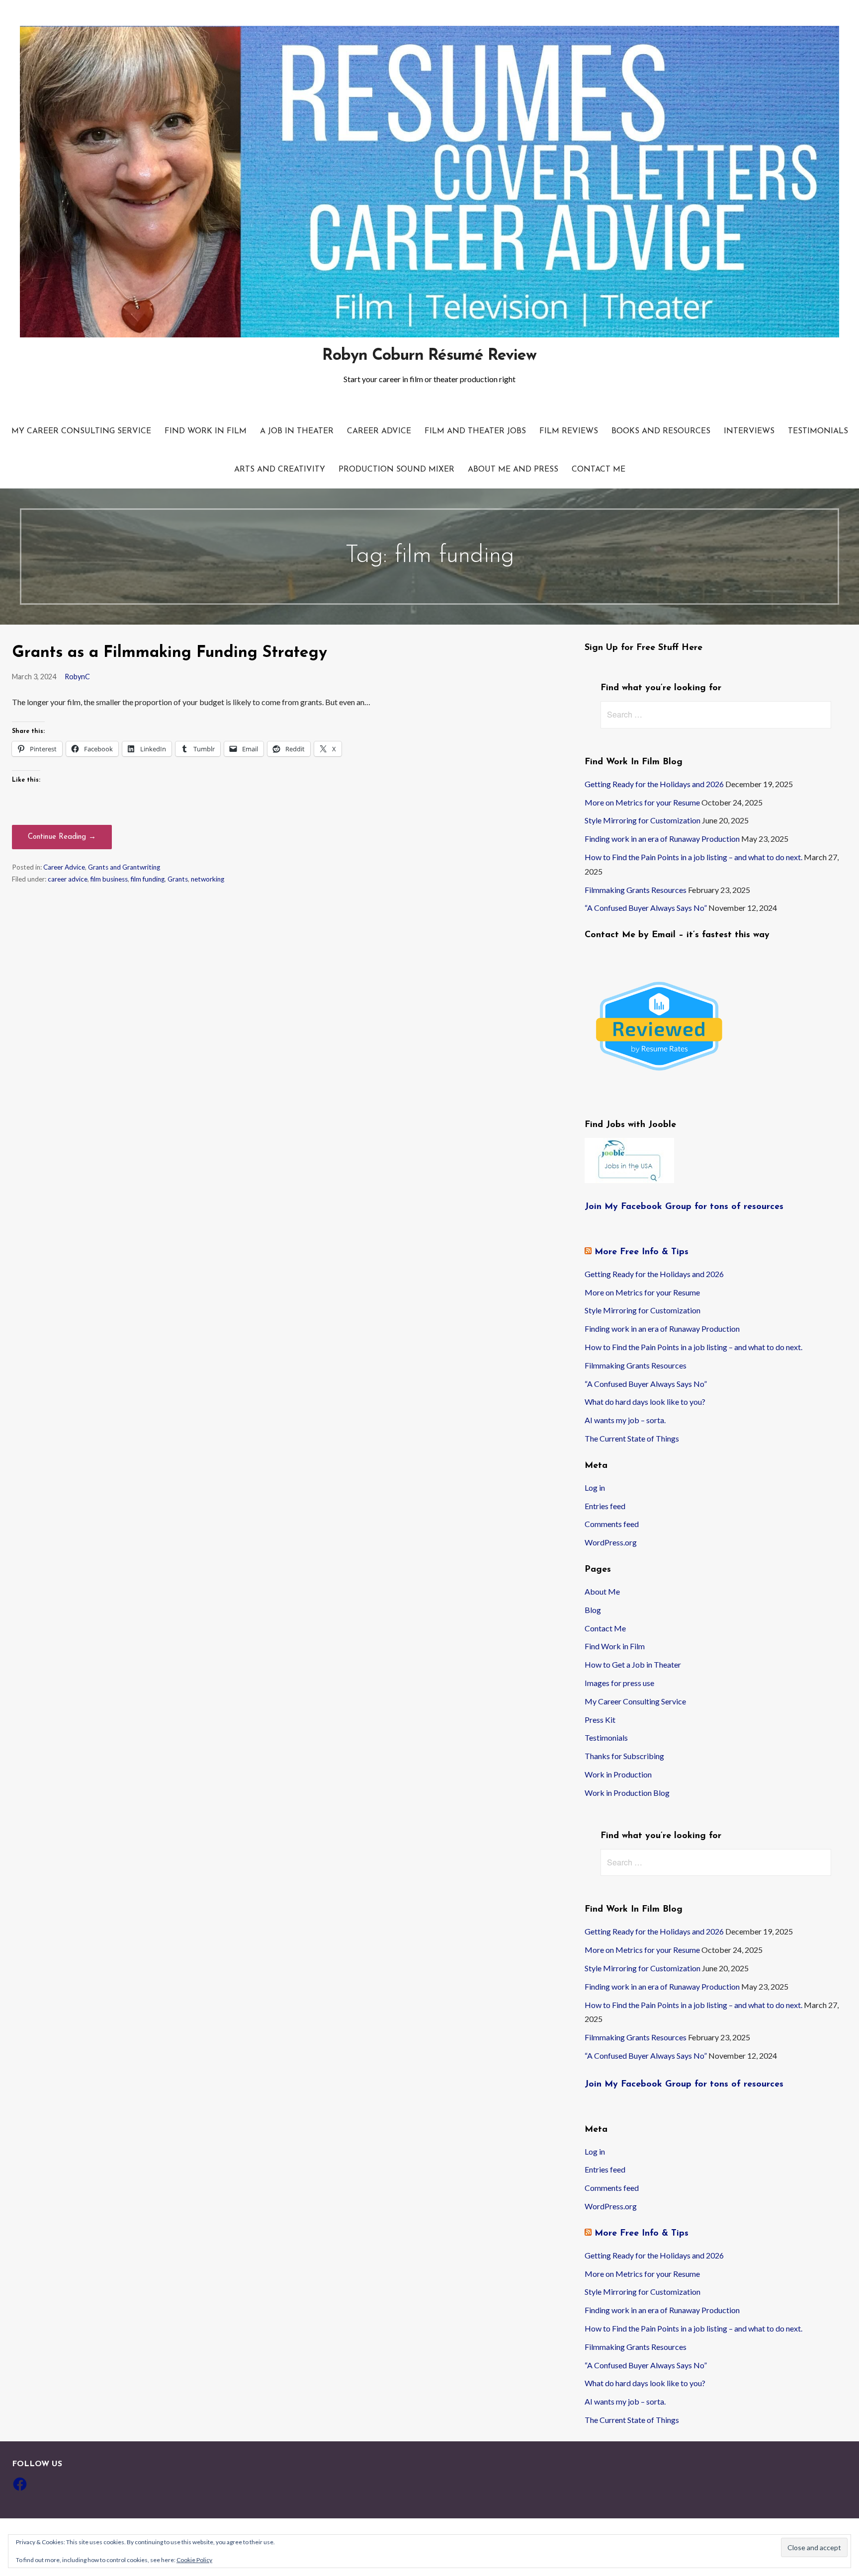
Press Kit (600, 1720)
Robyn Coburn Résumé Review (429, 356)
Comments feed (612, 1524)
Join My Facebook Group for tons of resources (684, 1207)
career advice (68, 879)
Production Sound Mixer (396, 470)
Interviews (749, 431)
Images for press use (619, 1683)
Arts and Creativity (280, 470)
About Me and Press (513, 470)
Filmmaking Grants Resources (636, 890)
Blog (593, 1610)
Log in (595, 1488)
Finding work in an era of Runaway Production (662, 839)
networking (208, 879)
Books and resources (661, 431)
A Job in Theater (297, 431)
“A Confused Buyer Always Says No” (646, 908)
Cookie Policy (194, 2560)
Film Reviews (569, 431)
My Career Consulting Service (81, 431)
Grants (178, 879)
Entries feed (605, 1506)
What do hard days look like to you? (645, 1402)
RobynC (77, 677)
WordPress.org (611, 1542)
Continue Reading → (62, 837)
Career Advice (379, 431)
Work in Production (618, 1774)
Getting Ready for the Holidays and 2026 (654, 784)
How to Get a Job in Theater (633, 1664)
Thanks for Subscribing (624, 1756)
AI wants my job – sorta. (625, 1420)
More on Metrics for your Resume (642, 802)
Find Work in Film (206, 431)
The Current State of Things (632, 1438)
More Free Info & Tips (642, 1252)
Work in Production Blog (627, 1793)
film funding (148, 879)
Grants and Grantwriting (124, 867)
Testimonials (818, 431)
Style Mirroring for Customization (643, 820)
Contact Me (599, 470)
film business (109, 879)
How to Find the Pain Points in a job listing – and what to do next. (693, 857)
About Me (602, 1591)
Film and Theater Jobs (475, 431)
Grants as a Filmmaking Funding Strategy (170, 653)
